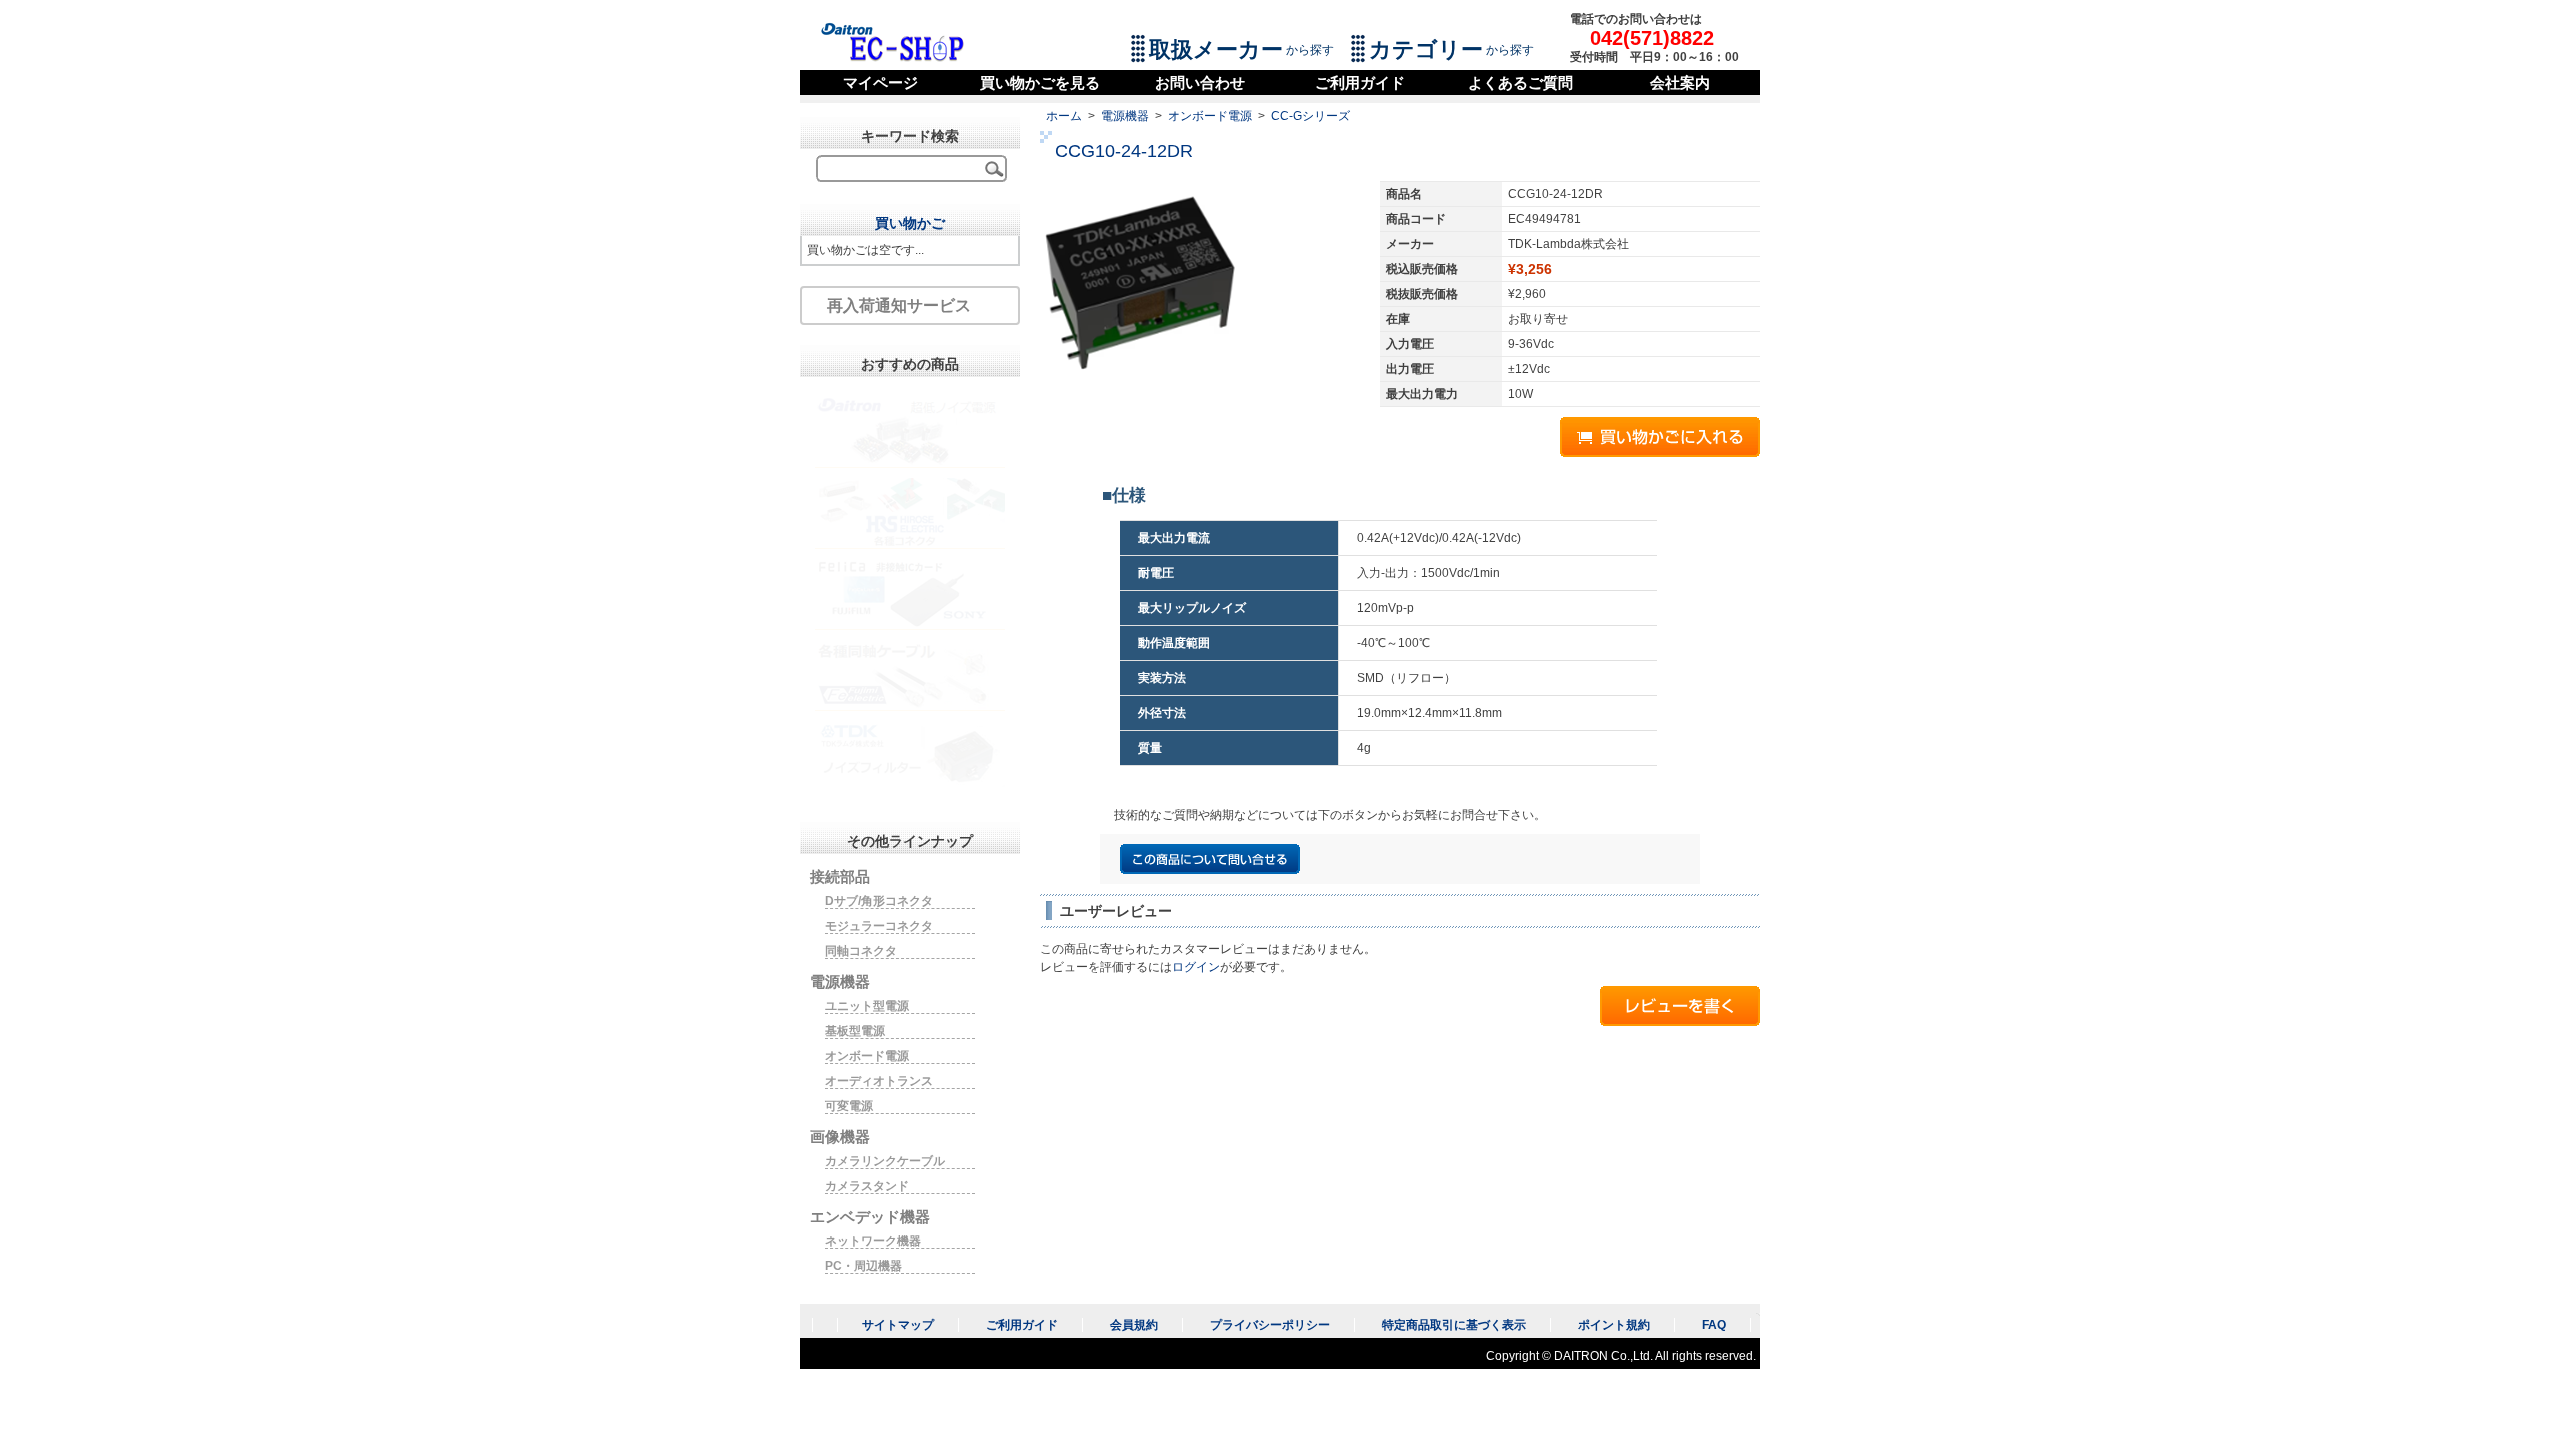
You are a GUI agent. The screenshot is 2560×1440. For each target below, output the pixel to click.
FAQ (1714, 1325)
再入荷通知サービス (899, 305)
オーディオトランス (879, 1081)
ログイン (1196, 967)
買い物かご (910, 223)
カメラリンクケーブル (885, 1161)
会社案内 (1680, 82)
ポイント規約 (1614, 1325)
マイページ (880, 82)
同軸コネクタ (861, 951)
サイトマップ (898, 1325)
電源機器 (1125, 116)
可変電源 (849, 1106)
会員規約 (1134, 1325)
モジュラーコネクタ (879, 926)
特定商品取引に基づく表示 (1454, 1325)
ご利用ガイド (1360, 82)
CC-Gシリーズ (1310, 116)
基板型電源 (855, 1031)
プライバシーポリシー (1270, 1325)
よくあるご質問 (1520, 82)
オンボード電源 (1210, 116)
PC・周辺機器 (863, 1266)
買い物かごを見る (1040, 82)
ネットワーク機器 (873, 1241)
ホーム (1064, 116)
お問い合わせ (1200, 82)
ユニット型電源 (867, 1006)
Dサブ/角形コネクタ (879, 901)
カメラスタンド (867, 1186)
